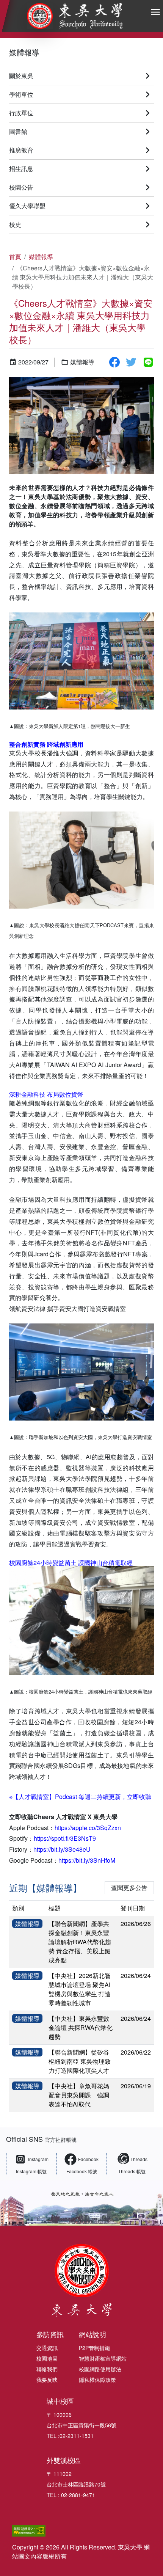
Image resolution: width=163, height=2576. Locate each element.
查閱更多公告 (129, 1888)
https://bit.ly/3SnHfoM (87, 1860)
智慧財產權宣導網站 (103, 2358)
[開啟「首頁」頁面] (75, 16)
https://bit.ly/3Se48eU (62, 1849)
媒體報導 (24, 52)
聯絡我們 (47, 2369)
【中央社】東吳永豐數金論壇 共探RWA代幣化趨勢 (81, 2027)
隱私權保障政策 (97, 2380)
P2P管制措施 (94, 2348)
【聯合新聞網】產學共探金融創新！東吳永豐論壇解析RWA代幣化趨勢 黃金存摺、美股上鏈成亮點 (80, 1942)
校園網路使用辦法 (100, 2369)
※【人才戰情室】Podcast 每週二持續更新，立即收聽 (80, 1797)
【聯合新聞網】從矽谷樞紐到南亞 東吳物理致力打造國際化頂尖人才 (80, 2061)
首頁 (15, 257)
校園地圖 (47, 2358)
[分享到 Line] (148, 362)
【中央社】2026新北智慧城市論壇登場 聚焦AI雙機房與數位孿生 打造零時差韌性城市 (80, 1989)
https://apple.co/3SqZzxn (88, 1828)
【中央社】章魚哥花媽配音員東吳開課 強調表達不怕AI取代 (79, 2095)
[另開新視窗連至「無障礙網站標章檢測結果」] (69, 2531)
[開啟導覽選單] (155, 12)
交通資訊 (47, 2348)
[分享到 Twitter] (131, 362)
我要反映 (47, 2380)
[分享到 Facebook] (114, 362)
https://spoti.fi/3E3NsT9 (65, 1838)
